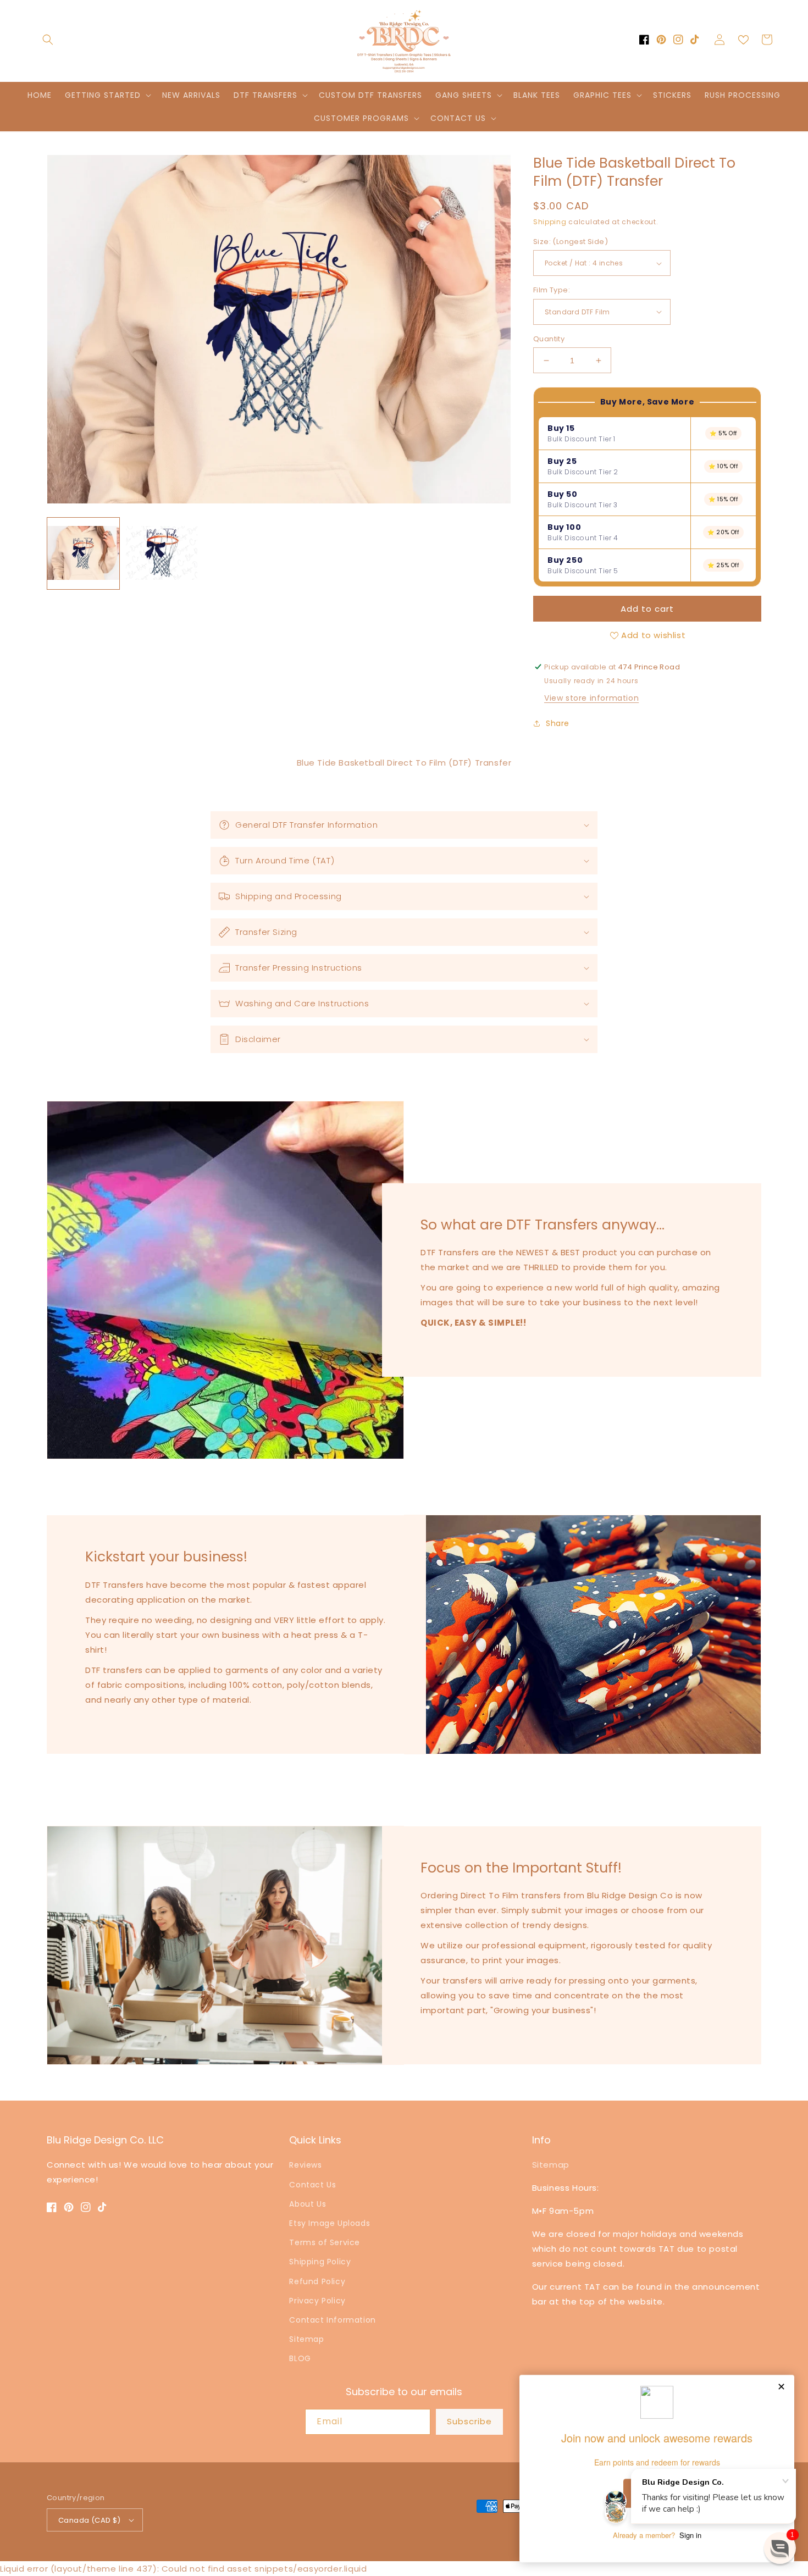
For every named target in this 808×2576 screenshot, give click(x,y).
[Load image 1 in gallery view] (83, 554)
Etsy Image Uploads (330, 2223)
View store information (591, 698)
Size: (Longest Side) (571, 242)
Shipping (550, 222)
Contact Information (332, 2320)
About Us (308, 2204)
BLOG (300, 2358)
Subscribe (469, 2421)
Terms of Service (325, 2242)
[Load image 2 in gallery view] (162, 554)
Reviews (305, 2165)
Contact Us (312, 2185)
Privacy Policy (317, 2301)
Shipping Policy (320, 2262)
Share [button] (558, 723)
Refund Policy (317, 2281)
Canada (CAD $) (90, 2520)
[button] (48, 40)
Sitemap (306, 2339)
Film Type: (552, 290)
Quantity (549, 339)
